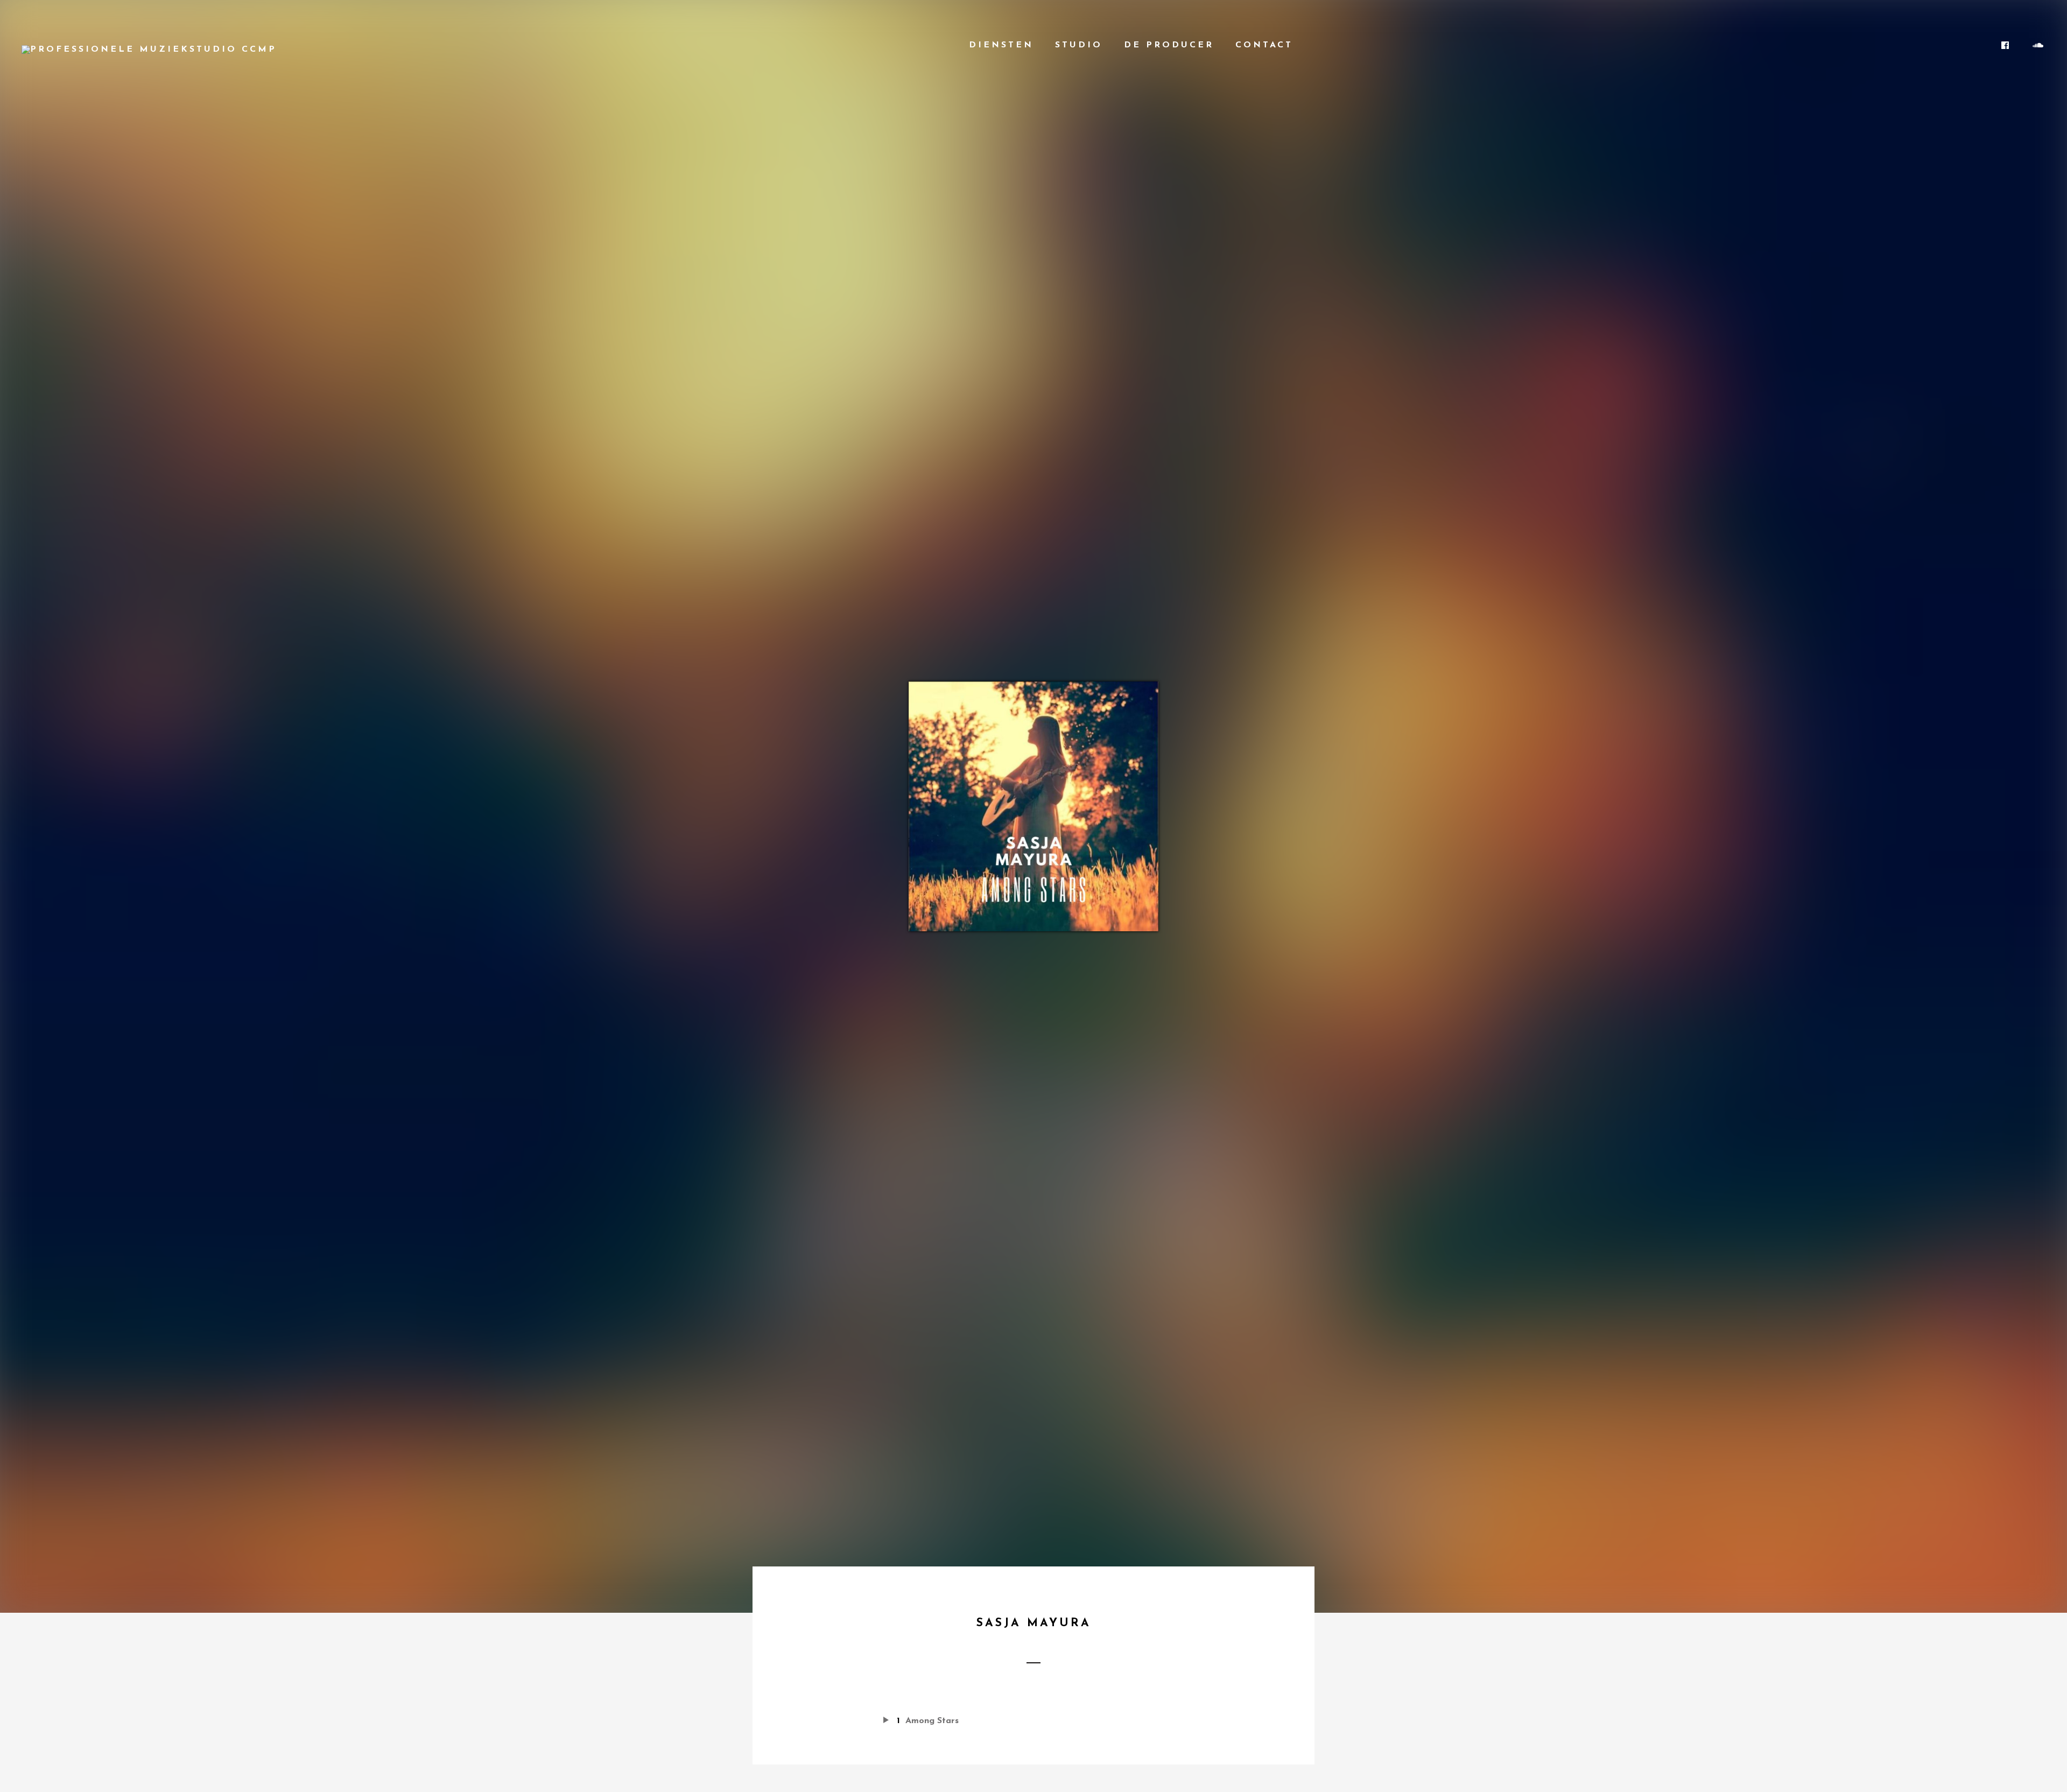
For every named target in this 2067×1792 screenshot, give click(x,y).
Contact (1264, 45)
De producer (1169, 45)
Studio (1079, 45)
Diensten (1001, 45)
